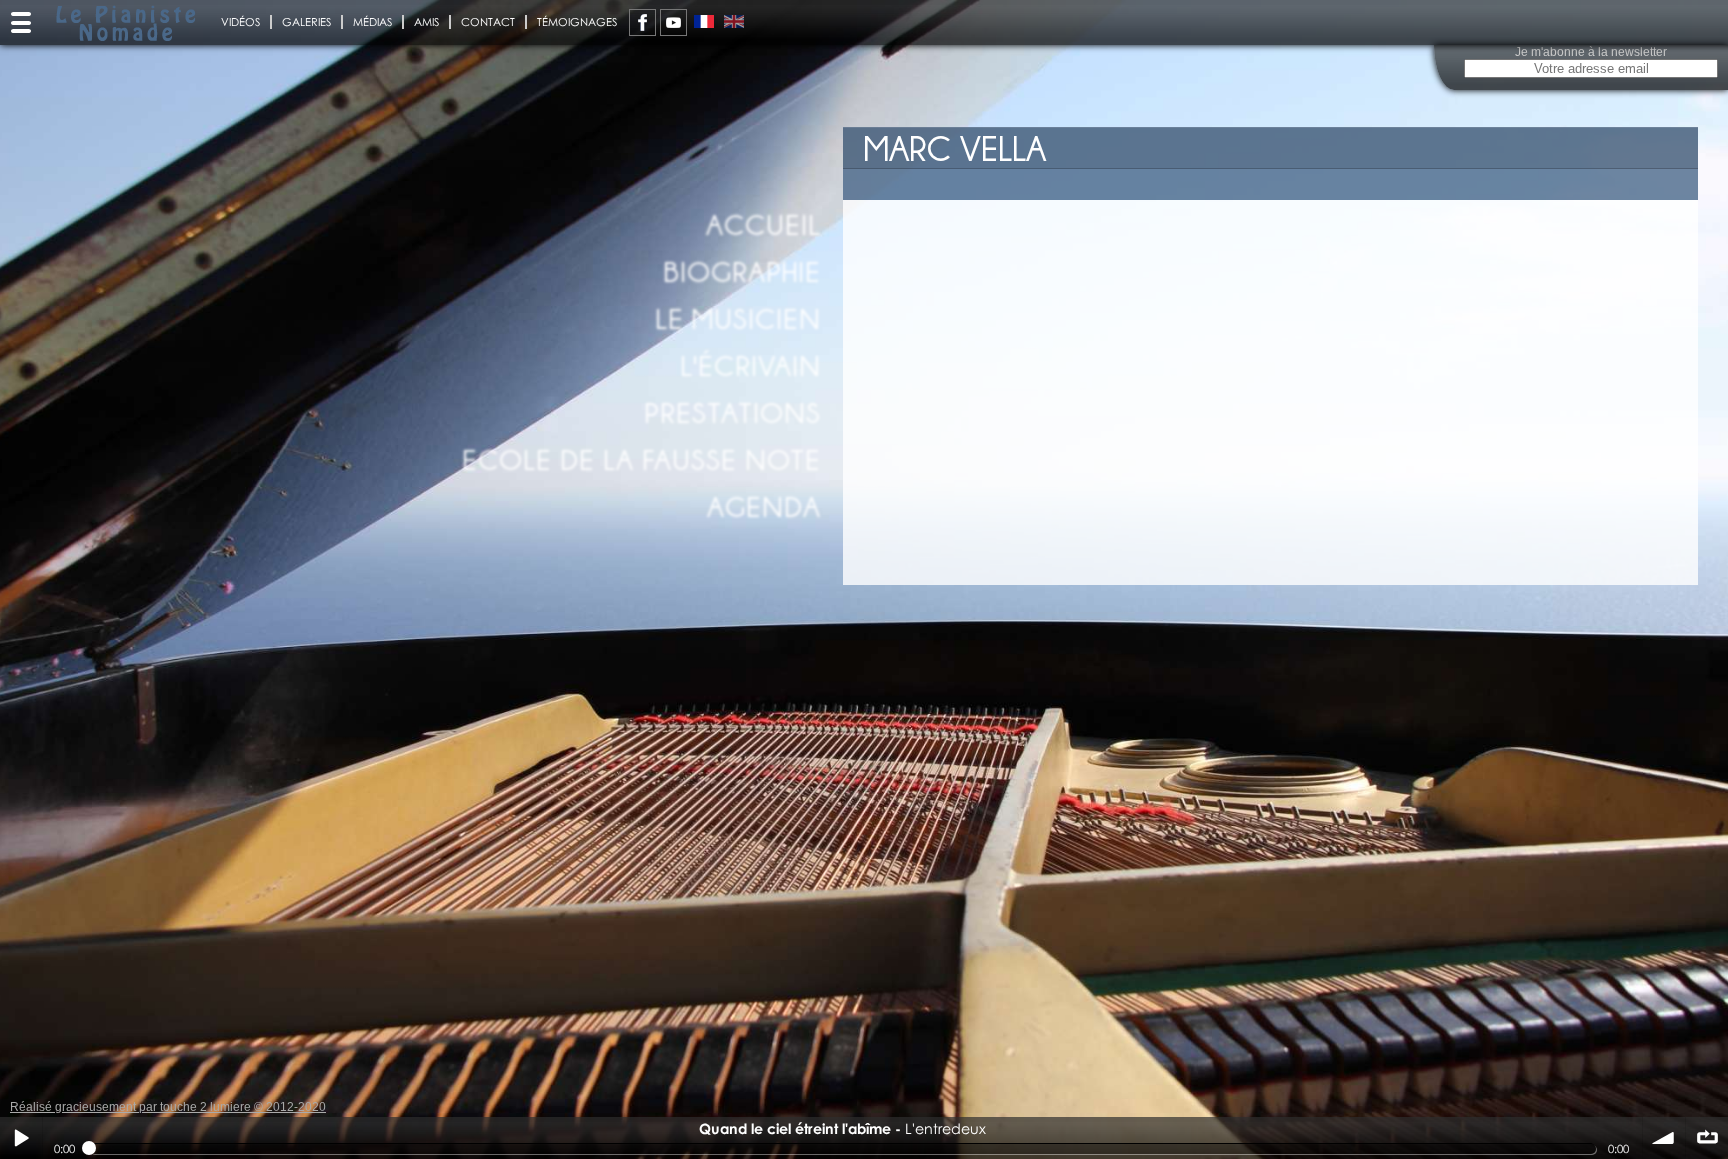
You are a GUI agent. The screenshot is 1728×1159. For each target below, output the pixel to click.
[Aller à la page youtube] (673, 22)
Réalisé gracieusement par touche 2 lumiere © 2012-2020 (168, 1107)
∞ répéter (1707, 1138)
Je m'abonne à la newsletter (1591, 52)
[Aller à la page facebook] (642, 22)
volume (1664, 1138)
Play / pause (21, 1138)
